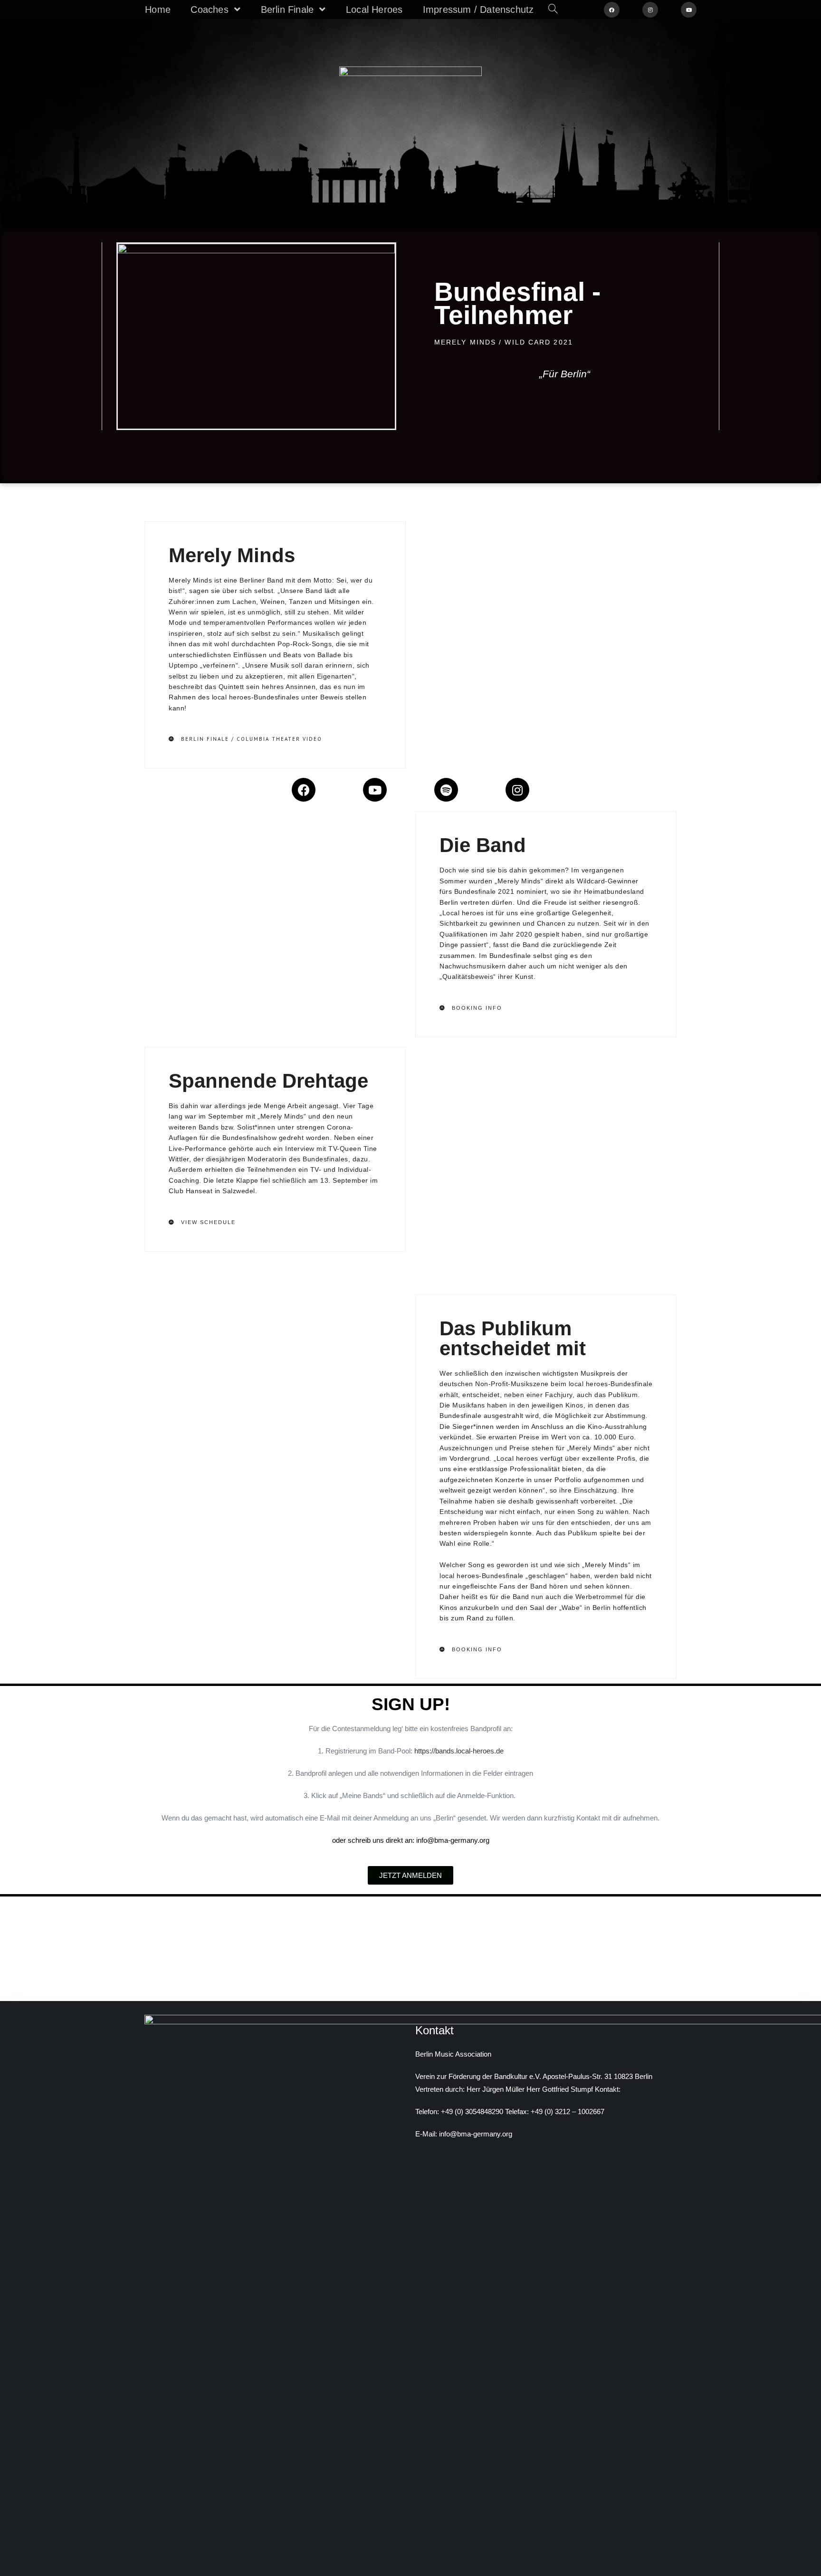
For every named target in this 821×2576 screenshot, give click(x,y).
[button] (245, 739)
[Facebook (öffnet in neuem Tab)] (612, 10)
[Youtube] (375, 790)
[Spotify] (446, 790)
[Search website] (553, 10)
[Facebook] (304, 790)
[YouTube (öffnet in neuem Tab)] (689, 10)
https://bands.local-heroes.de (459, 1751)
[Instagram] (517, 790)
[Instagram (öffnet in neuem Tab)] (650, 10)
